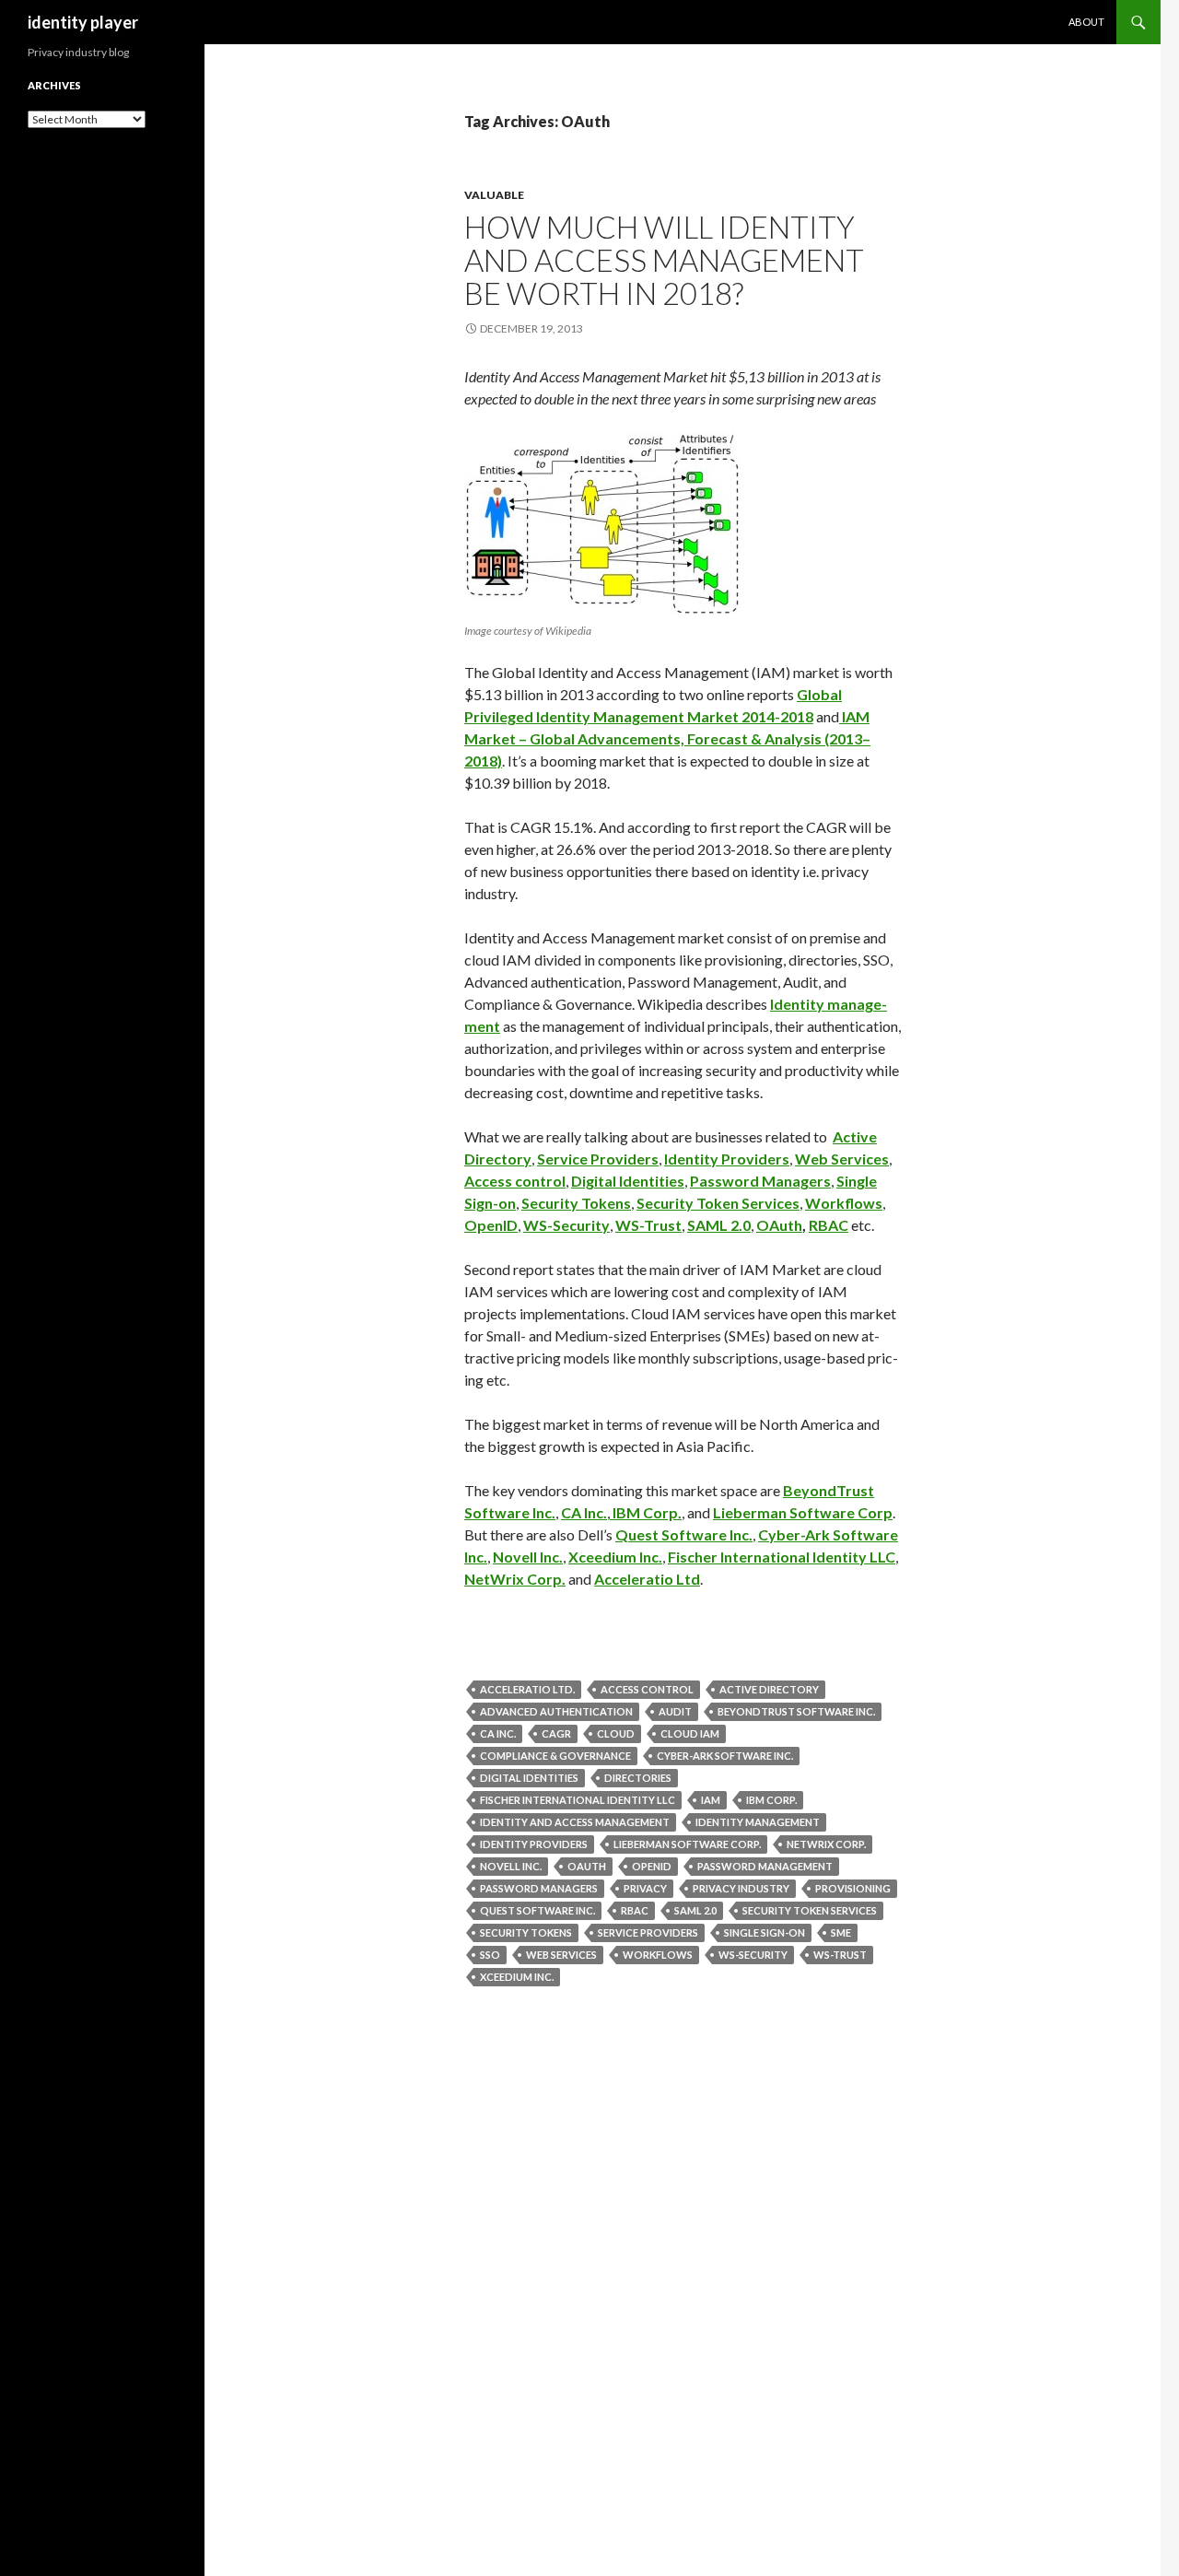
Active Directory (769, 1689)
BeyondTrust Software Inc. (796, 1711)
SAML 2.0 (719, 1225)
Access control (515, 1181)
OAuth (779, 1225)
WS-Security (566, 1225)
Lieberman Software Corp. (687, 1844)
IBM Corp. (646, 1512)
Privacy (645, 1888)
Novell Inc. (528, 1557)
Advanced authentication (556, 1711)
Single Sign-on (765, 1932)
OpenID (491, 1225)
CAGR (556, 1733)
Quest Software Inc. (684, 1534)
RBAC (829, 1225)
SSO (490, 1955)
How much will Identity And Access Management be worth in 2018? (664, 260)
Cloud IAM (690, 1733)
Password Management (765, 1866)
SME (841, 1932)
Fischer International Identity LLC (782, 1557)
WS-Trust (648, 1225)
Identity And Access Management (575, 1822)
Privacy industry (741, 1888)
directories (638, 1778)
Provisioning (853, 1888)
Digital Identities (628, 1181)
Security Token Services (718, 1203)
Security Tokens (576, 1203)
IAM (711, 1800)
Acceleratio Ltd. (527, 1689)
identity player (83, 22)
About (1086, 22)
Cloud (616, 1733)
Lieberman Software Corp (803, 1512)
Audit (675, 1711)
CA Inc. (584, 1512)
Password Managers (760, 1181)
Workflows (844, 1203)
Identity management (758, 1822)
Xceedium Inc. (615, 1557)
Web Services (842, 1159)
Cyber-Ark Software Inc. (725, 1756)
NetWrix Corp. (515, 1579)
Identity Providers (727, 1159)
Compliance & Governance (555, 1756)
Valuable (494, 195)
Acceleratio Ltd (647, 1579)
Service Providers (598, 1159)
